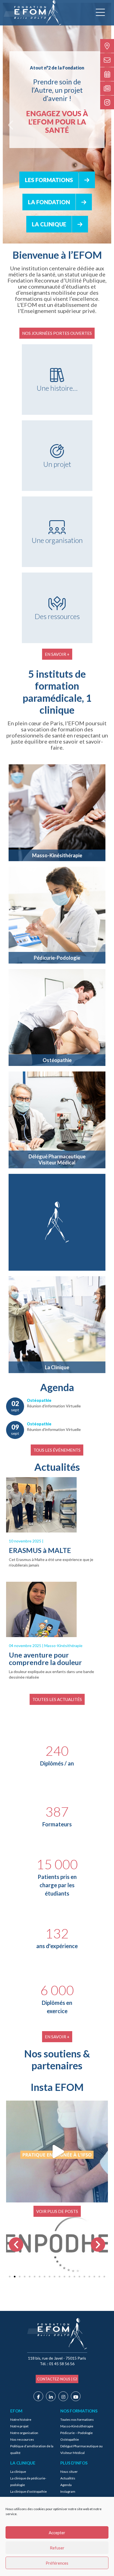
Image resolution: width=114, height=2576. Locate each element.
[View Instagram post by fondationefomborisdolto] (102, 2198)
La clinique (18, 2474)
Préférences (57, 2563)
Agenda (66, 2488)
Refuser (57, 2548)
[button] (16, 2247)
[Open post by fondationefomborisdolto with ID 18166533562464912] (57, 2154)
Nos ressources (22, 2442)
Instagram (68, 2494)
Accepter (57, 2533)
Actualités (68, 2481)
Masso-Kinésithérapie (77, 2429)
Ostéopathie (70, 2442)
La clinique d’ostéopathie (28, 2494)
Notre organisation (24, 2436)
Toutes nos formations (77, 2422)
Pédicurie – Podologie (77, 2436)
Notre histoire (21, 2422)
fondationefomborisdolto (56, 2109)
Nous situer (69, 2474)
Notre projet (19, 2429)
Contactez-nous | (55, 2382)
